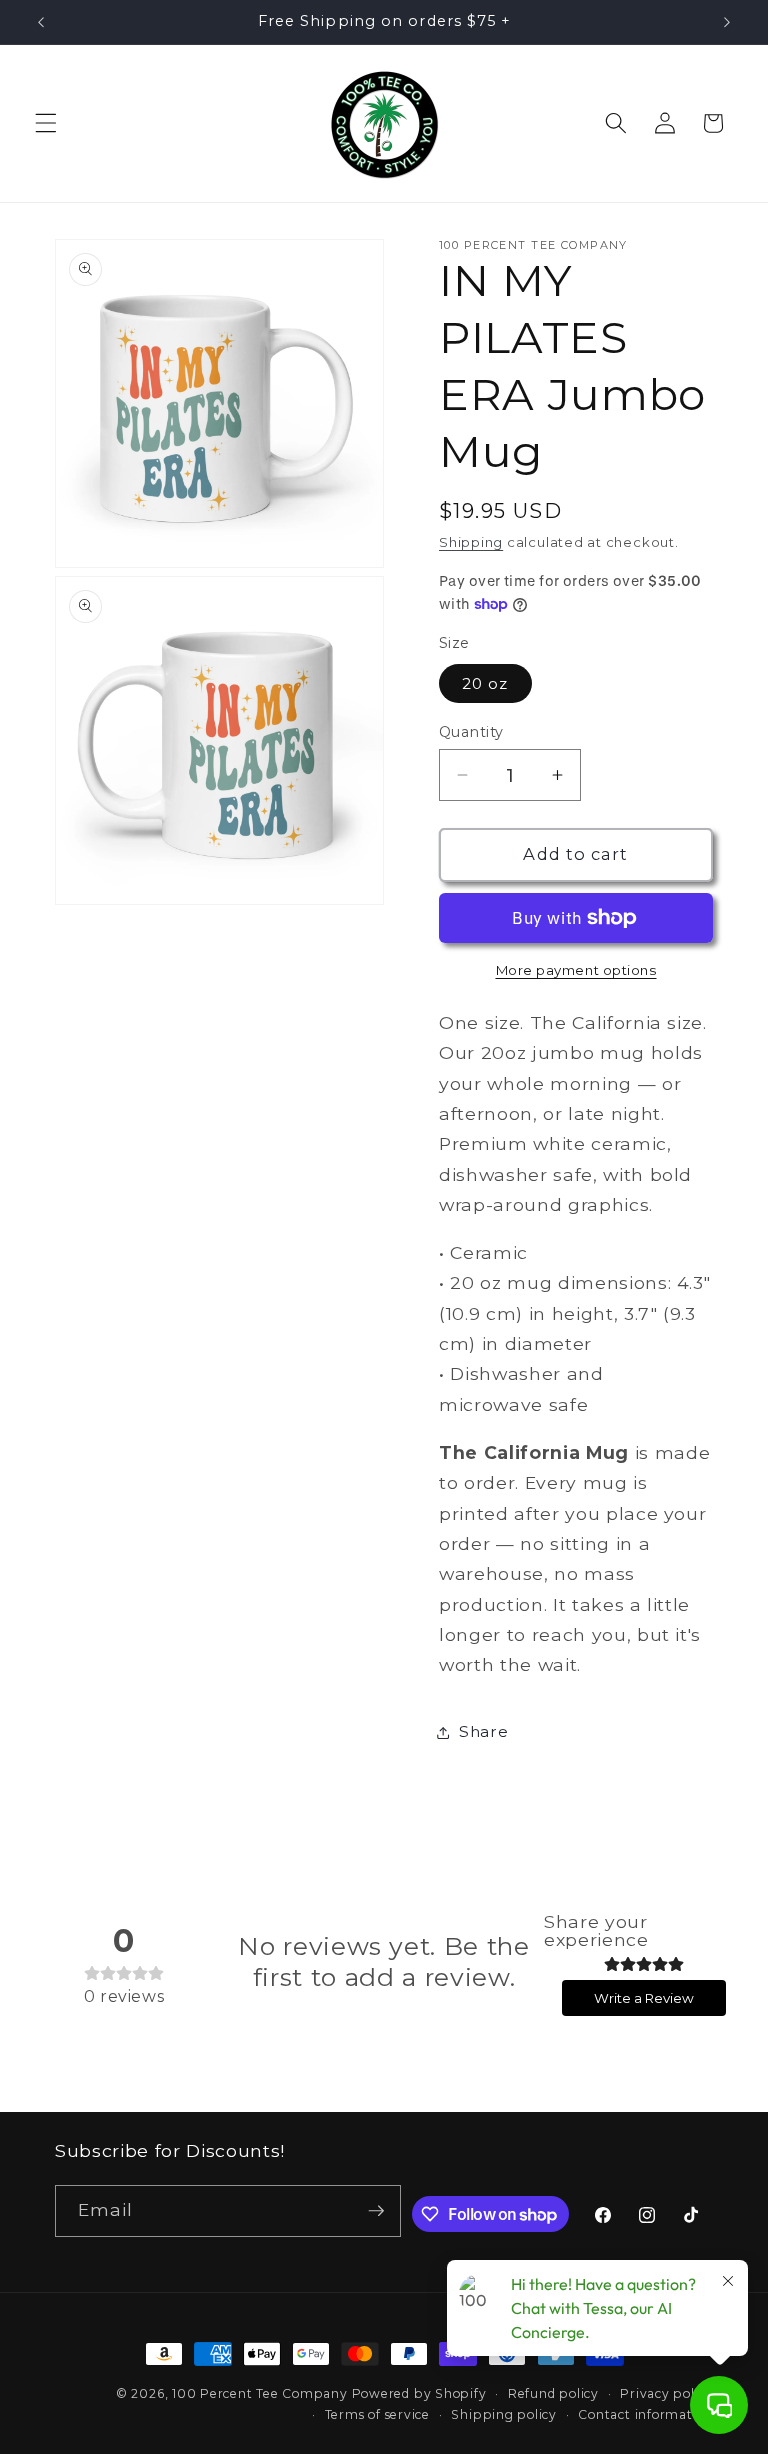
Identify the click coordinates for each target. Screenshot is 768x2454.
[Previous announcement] (41, 22)
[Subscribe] (376, 2211)
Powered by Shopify (419, 2393)
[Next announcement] (727, 22)
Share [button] (483, 1731)
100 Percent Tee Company (260, 2393)
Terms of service (377, 2414)
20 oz (485, 683)
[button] (46, 123)
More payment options (576, 970)
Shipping (471, 542)
